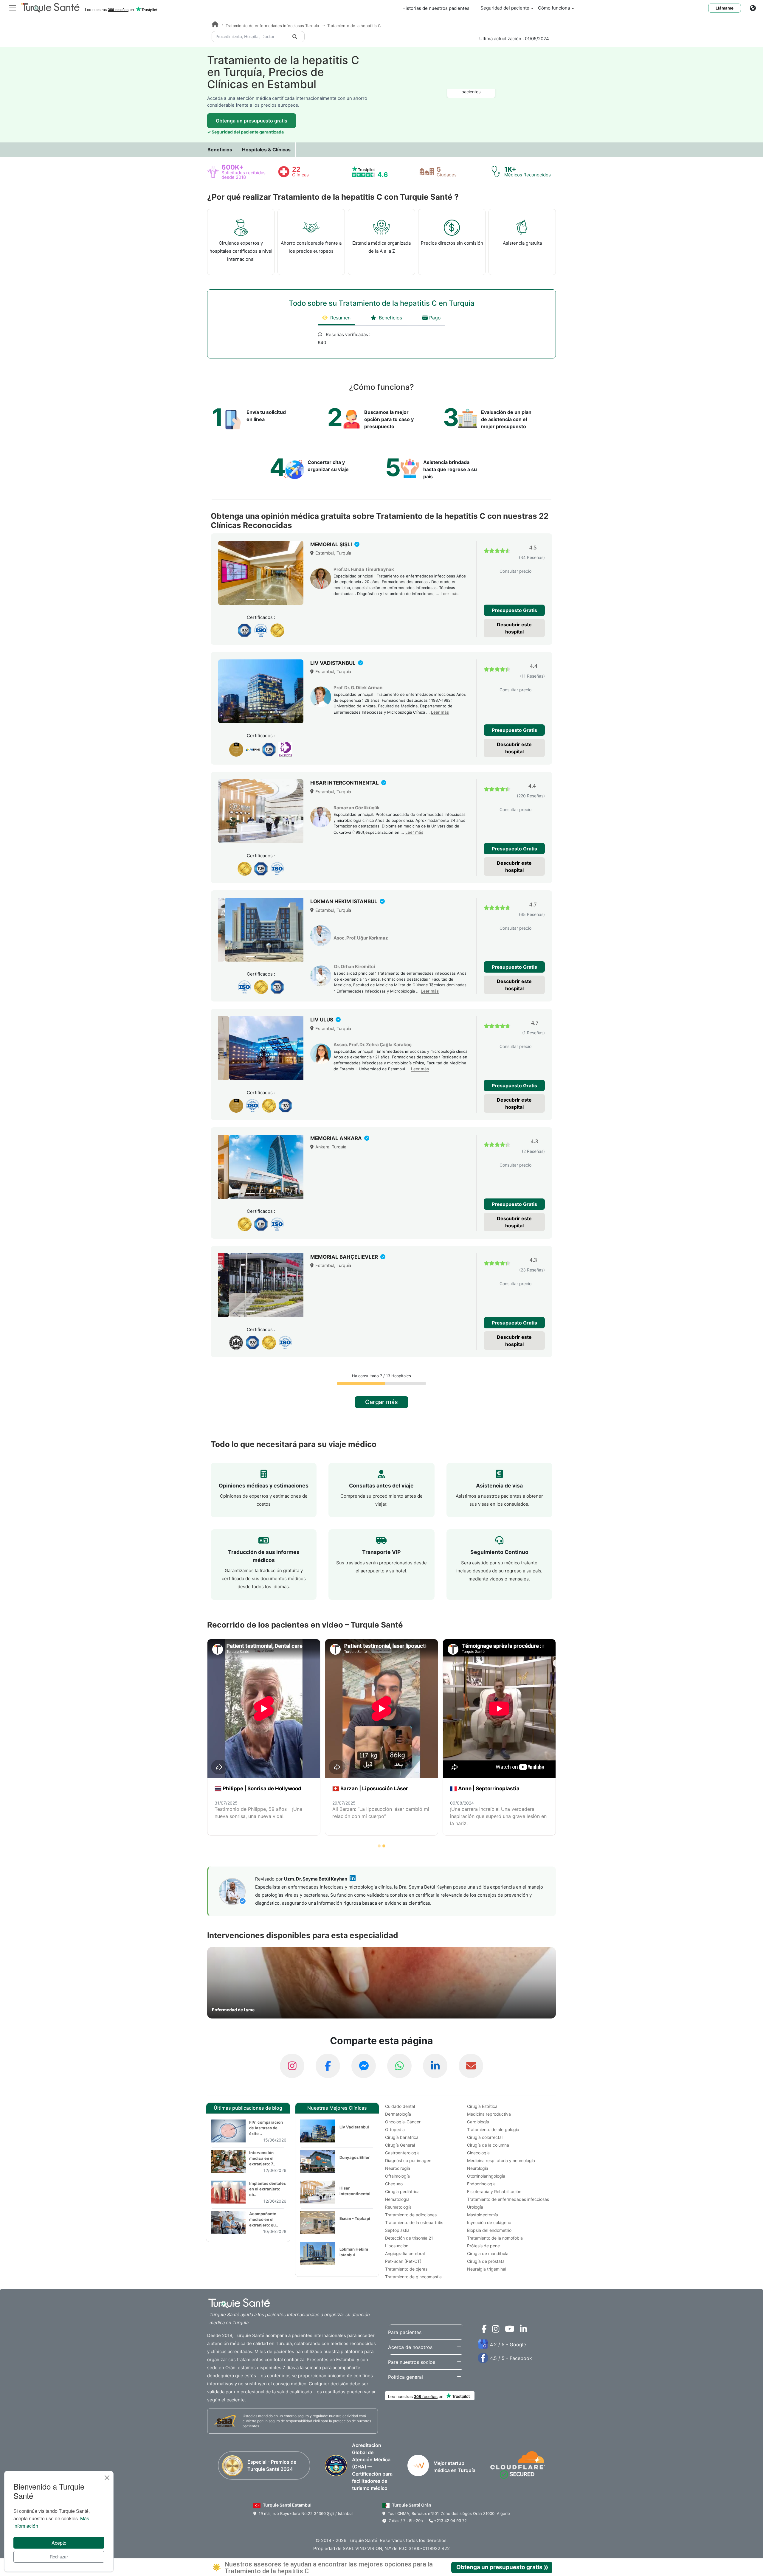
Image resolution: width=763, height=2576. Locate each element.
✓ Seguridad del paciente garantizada (245, 132)
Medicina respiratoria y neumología (501, 2160)
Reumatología (398, 2207)
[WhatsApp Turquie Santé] (399, 2066)
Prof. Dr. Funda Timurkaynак (364, 569)
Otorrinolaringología (486, 2176)
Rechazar (59, 2557)
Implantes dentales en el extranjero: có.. (267, 2189)
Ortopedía (395, 2129)
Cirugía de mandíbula (488, 2253)
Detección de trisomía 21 (409, 2238)
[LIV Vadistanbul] (261, 691)
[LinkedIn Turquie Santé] (435, 2066)
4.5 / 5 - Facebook (511, 2358)
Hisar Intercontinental (355, 2191)
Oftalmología (397, 2176)
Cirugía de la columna (488, 2145)
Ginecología (478, 2153)
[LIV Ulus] (261, 1048)
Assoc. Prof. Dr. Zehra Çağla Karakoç (373, 1045)
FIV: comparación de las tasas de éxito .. (266, 2128)
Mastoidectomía (483, 2215)
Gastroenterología (402, 2153)
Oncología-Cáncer (403, 2122)
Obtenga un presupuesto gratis (252, 121)
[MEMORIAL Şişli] (261, 573)
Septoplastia (397, 2230)
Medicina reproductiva (489, 2114)
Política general (405, 2377)
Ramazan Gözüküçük (357, 808)
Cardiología (478, 2122)
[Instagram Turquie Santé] (292, 2066)
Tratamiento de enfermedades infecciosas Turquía (273, 26)
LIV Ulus (322, 1020)
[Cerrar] (107, 2478)
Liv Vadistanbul (354, 2127)
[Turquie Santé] (215, 25)
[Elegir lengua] (756, 8)
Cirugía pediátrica (402, 2191)
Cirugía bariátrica (402, 2137)
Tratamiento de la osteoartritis (414, 2222)
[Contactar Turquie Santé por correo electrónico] (471, 2066)
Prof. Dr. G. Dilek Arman (358, 688)
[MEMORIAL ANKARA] (261, 1167)
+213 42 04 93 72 (450, 2521)
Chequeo (394, 2184)
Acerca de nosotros (410, 2347)
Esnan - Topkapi (355, 2218)
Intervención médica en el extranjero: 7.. (262, 2158)
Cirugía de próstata (486, 2261)
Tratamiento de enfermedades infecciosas (508, 2199)
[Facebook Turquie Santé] (328, 2066)
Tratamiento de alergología (493, 2129)
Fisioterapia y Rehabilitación (494, 2191)
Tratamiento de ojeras (406, 2269)
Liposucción (397, 2246)
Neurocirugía (398, 2168)
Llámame (725, 8)
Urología (475, 2207)
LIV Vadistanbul (334, 663)
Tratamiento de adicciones (411, 2215)
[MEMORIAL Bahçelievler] (261, 1285)
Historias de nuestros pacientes (436, 8)
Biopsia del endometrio (489, 2230)
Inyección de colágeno (489, 2222)
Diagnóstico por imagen (408, 2160)
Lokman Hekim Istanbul (354, 2252)
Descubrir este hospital (514, 628)
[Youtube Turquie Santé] (508, 2330)
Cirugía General (400, 2145)
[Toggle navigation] (13, 7)
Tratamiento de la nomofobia (495, 2238)
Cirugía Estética (482, 2106)
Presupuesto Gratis (514, 610)
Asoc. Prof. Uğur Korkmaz (361, 938)
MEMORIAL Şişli (332, 544)
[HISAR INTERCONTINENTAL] (261, 811)
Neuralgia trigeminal (487, 2269)
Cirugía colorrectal (485, 2137)
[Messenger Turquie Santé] (364, 2066)
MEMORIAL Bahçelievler (345, 1257)
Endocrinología (481, 2184)
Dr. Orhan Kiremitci (355, 966)
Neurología (478, 2168)
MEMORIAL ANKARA (337, 1138)
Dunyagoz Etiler (355, 2157)
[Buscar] (295, 37)
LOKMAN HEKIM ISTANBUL (344, 901)
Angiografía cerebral (405, 2253)
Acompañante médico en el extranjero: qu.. (264, 2219)
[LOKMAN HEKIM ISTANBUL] (261, 930)
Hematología (397, 2199)
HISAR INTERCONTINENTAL (345, 783)
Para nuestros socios (412, 2362)
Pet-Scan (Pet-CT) (403, 2261)
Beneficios (220, 150)
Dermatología (398, 2114)
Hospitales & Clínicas (266, 150)
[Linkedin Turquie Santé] (522, 2330)
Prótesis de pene (483, 2246)
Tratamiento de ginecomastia (413, 2277)
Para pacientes (405, 2332)
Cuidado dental (400, 2106)
